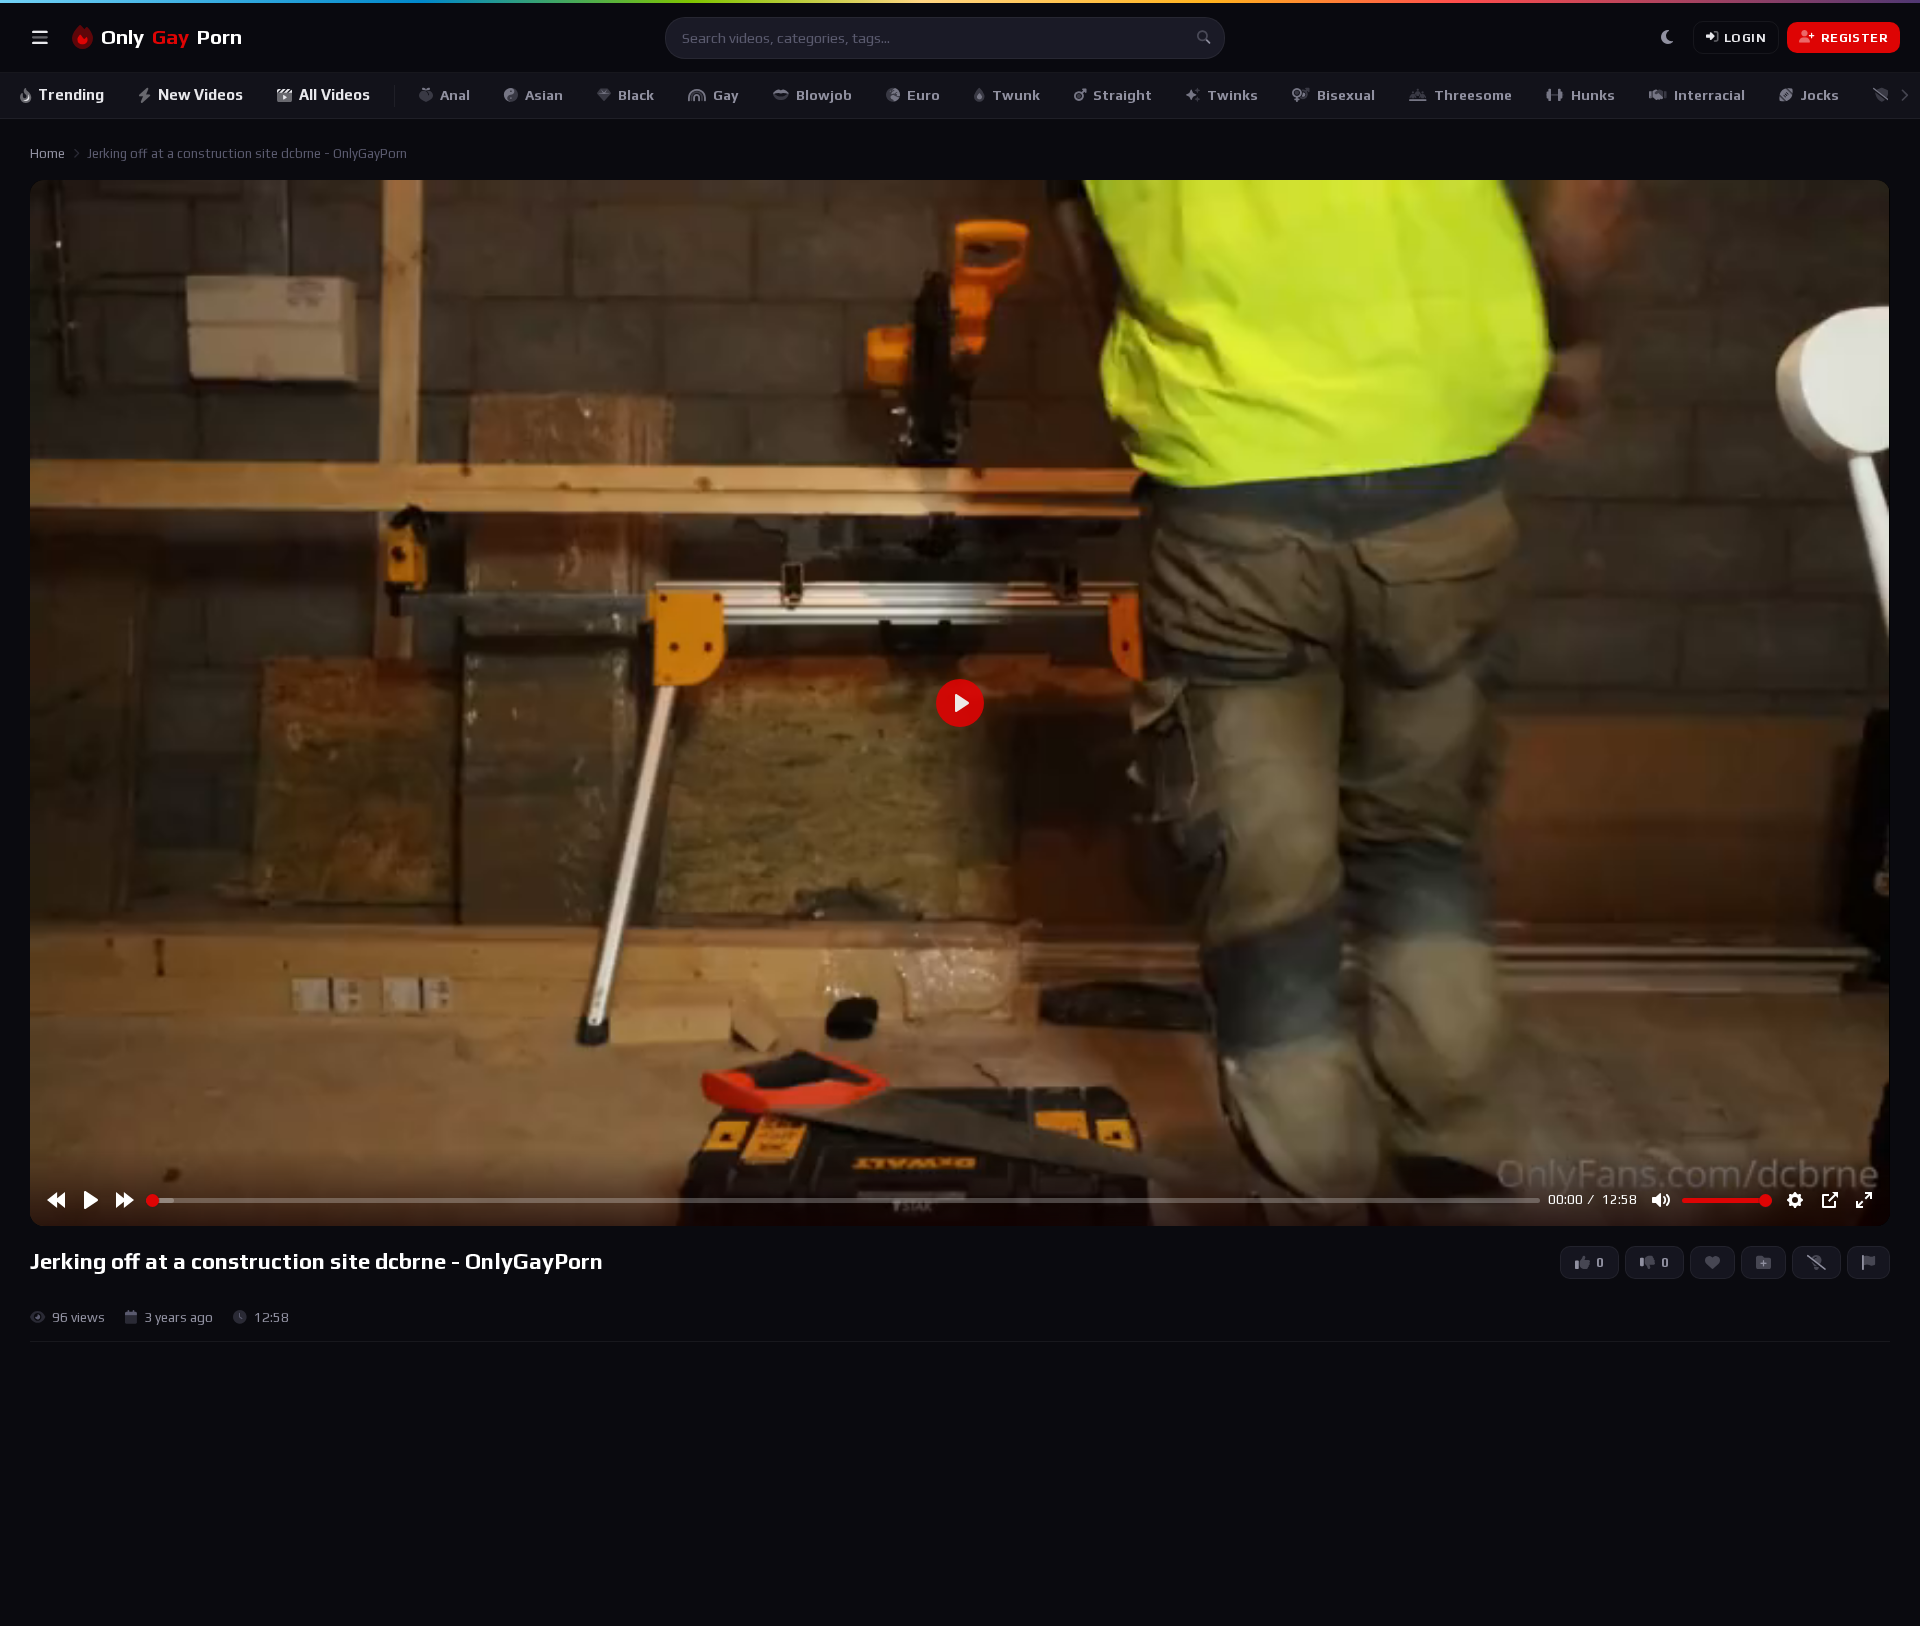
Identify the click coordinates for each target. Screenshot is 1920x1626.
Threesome (1473, 95)
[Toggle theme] (1667, 38)
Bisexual (1346, 95)
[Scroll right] (1904, 95)
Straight (1122, 95)
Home (47, 153)
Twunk (1016, 95)
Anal (455, 95)
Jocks (1819, 95)
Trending (71, 94)
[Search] (1204, 38)
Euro (923, 95)
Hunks (1593, 95)
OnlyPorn (171, 37)
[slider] (843, 1200)
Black (636, 95)
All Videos (334, 94)
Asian (544, 95)
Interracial (1709, 95)
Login (1745, 37)
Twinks (1232, 95)
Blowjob (824, 95)
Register (1854, 37)
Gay (726, 95)
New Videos (200, 94)
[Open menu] (40, 38)
